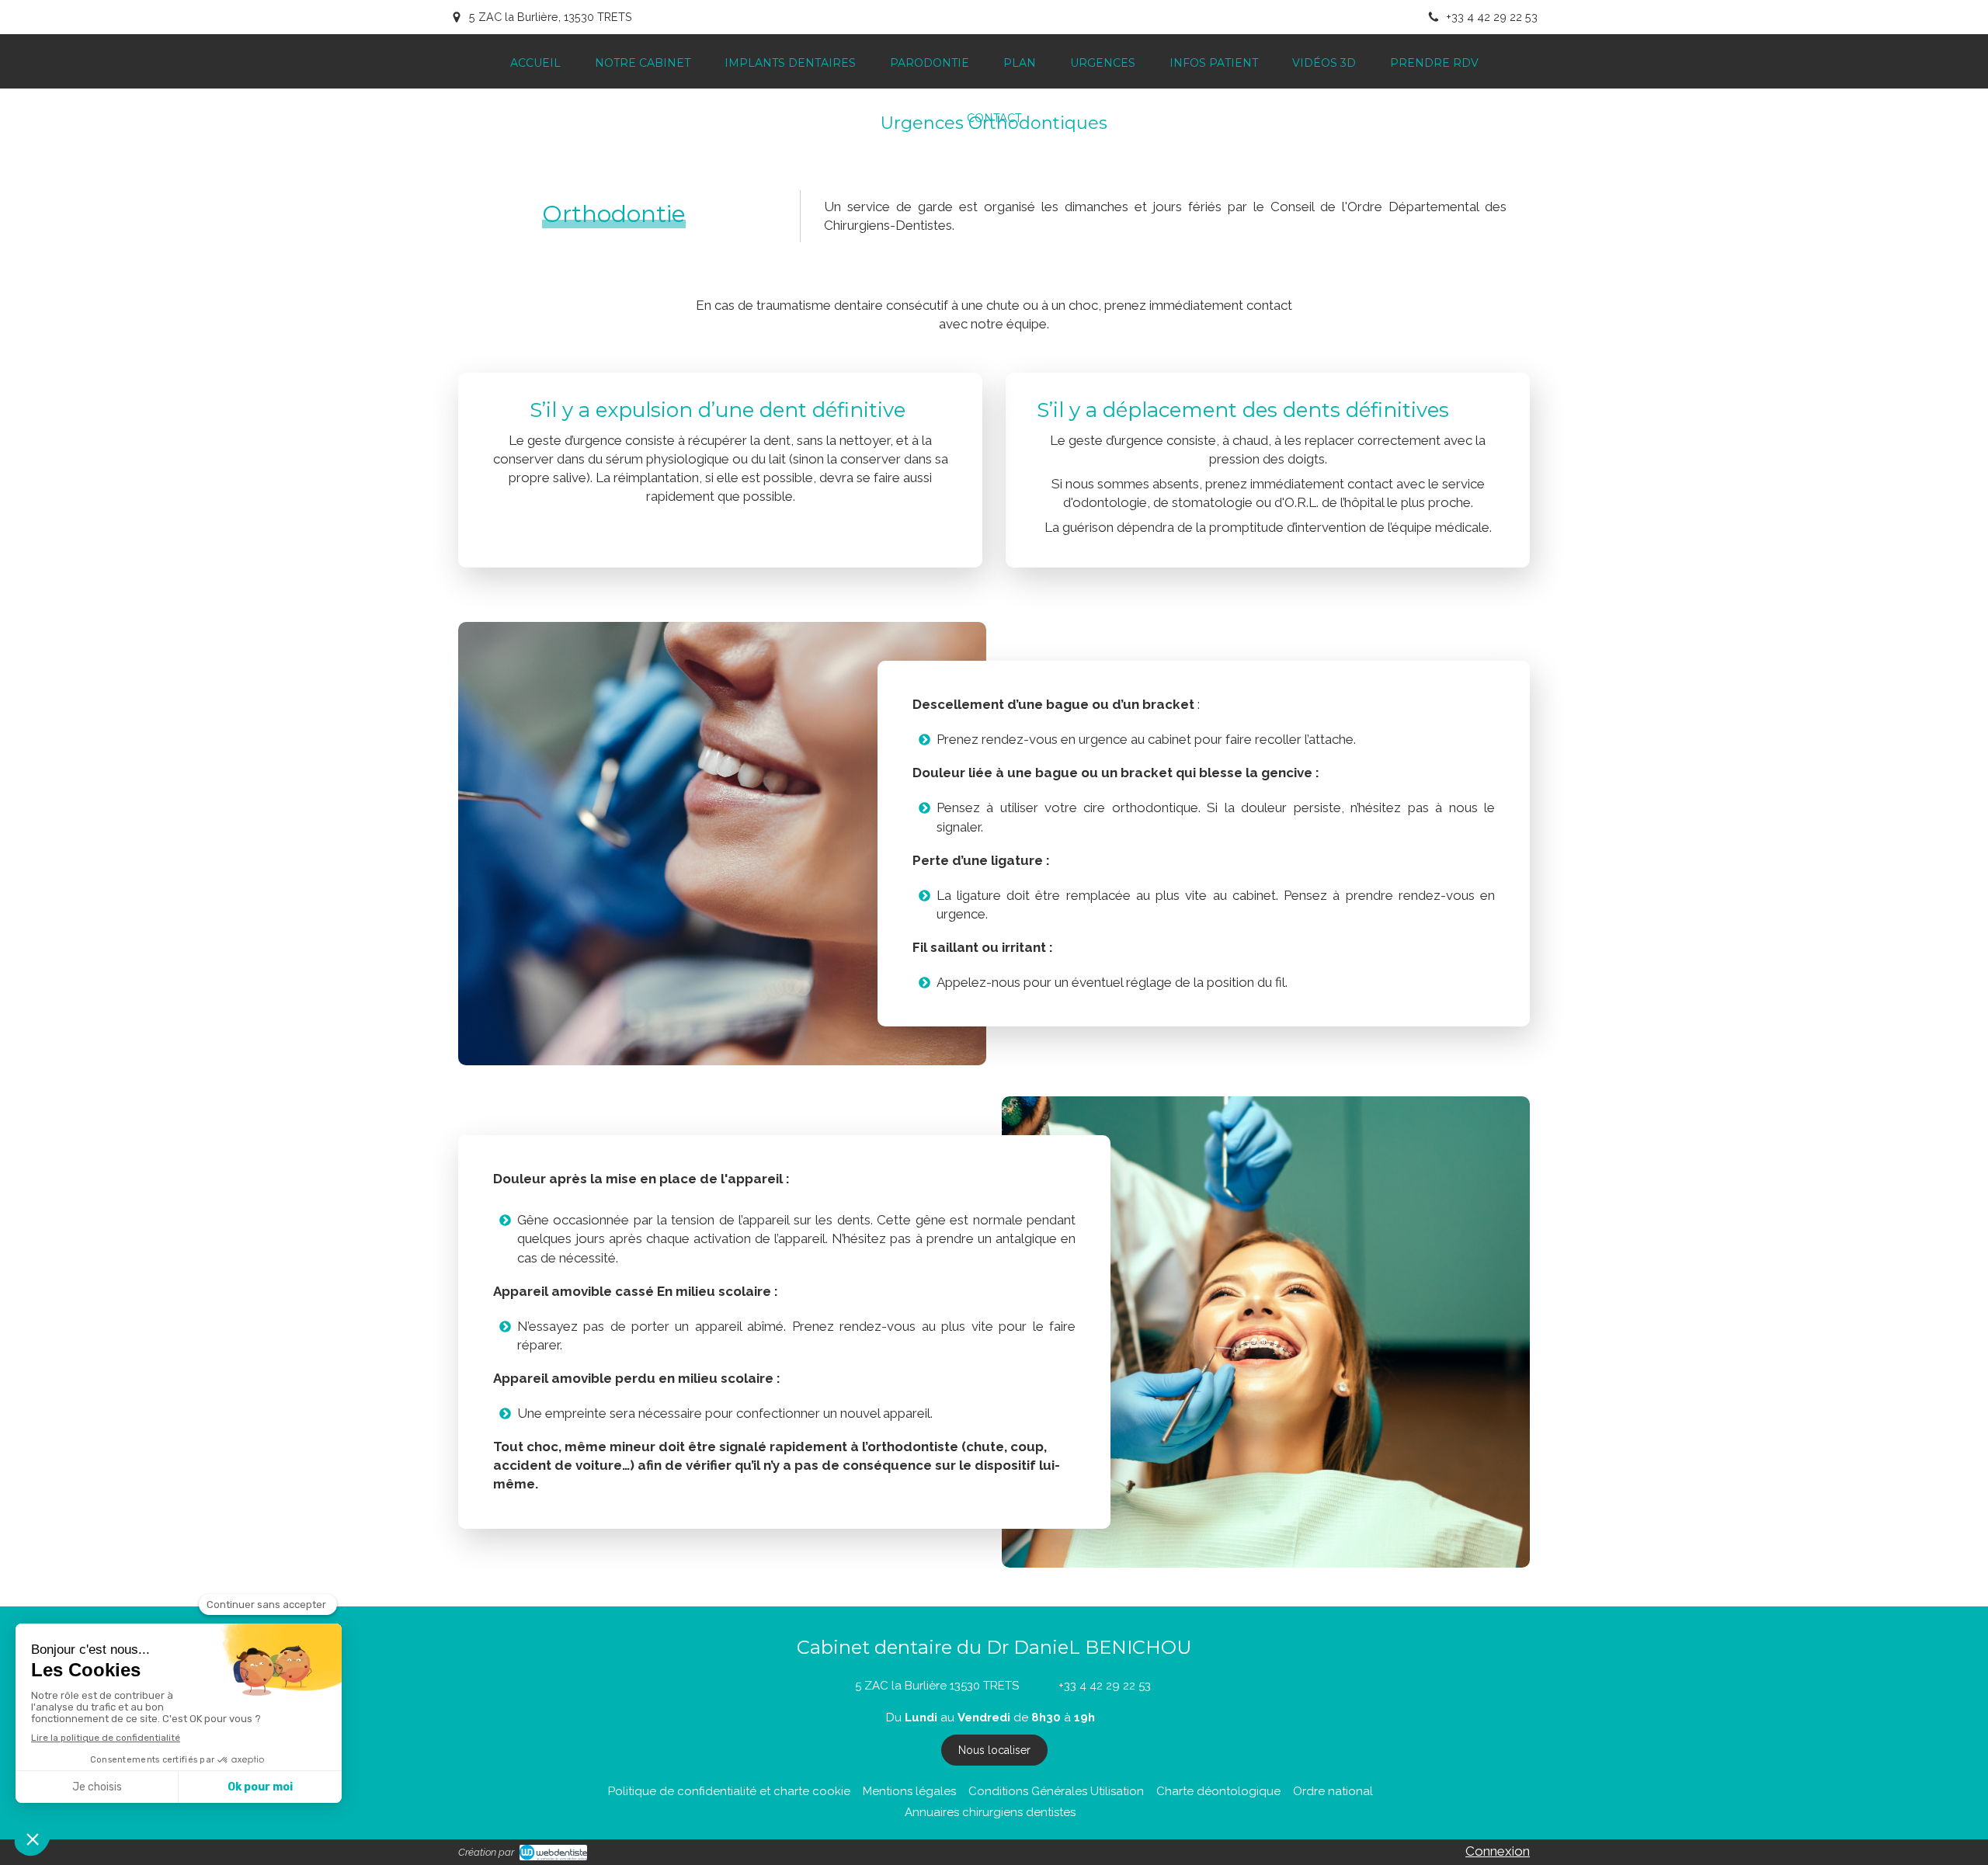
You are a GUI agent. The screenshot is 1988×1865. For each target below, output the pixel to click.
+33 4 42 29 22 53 (1105, 1686)
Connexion (1498, 1851)
